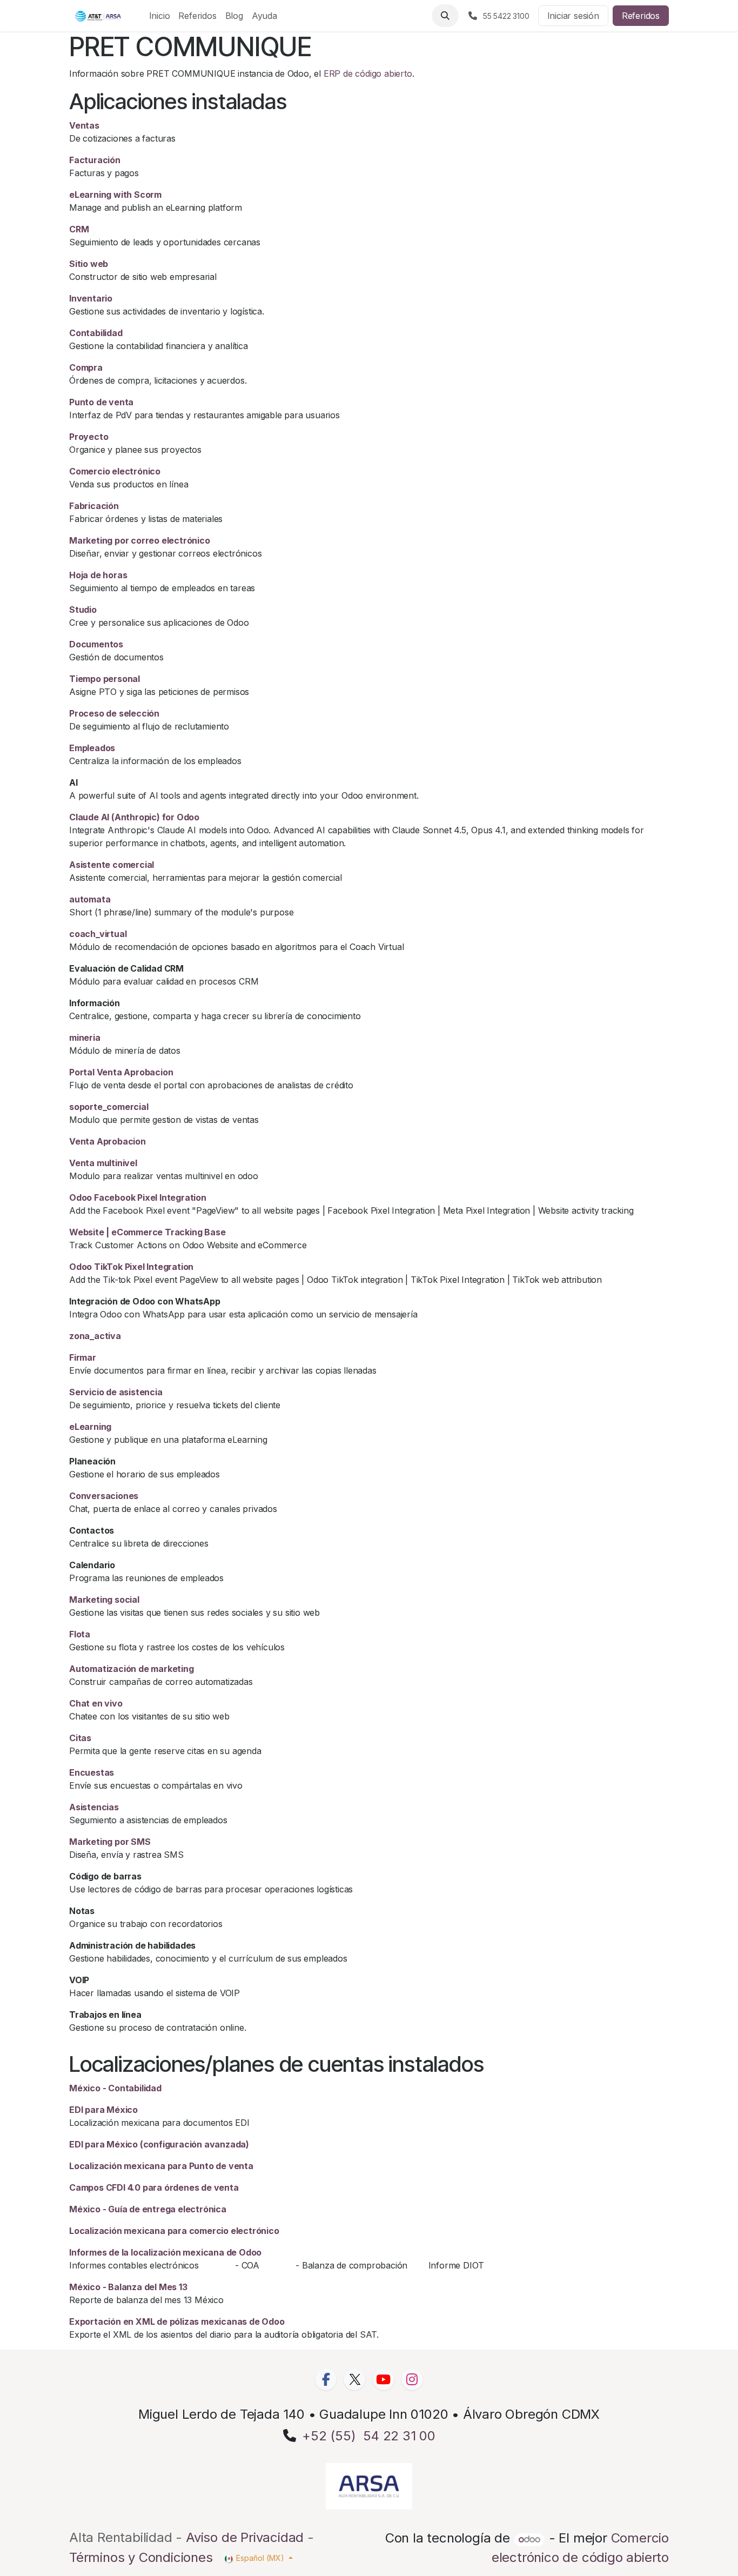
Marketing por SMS (110, 1842)
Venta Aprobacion (108, 1141)
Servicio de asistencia (116, 1392)
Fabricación (94, 506)
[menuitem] (160, 16)
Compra (86, 367)
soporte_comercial (109, 1107)
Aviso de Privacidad (245, 2537)
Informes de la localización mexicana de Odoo (165, 2252)
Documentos (96, 644)
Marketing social (104, 1600)
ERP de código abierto (368, 73)
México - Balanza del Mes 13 (128, 2287)
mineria (85, 1038)
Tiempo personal (105, 679)
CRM (79, 229)
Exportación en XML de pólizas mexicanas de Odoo (177, 2321)
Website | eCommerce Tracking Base (147, 1232)
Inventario (91, 298)
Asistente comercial (112, 865)
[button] (445, 16)
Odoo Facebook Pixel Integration (138, 1197)
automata (90, 899)
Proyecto (89, 437)
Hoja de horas (98, 575)
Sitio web (89, 264)
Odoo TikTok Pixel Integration (131, 1267)
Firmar (83, 1357)
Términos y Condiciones (141, 2557)
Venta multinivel (103, 1163)
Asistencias (94, 1807)
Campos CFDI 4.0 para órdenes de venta (154, 2187)
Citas (80, 1738)
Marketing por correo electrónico (140, 540)
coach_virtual (98, 934)
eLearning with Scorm (115, 195)
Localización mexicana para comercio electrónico (174, 2231)
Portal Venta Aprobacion (121, 1072)
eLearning (90, 1427)
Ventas (84, 125)
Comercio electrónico (115, 471)
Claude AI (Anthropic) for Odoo (134, 817)
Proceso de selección (114, 713)
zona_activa (95, 1336)
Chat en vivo (96, 1703)
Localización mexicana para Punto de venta (161, 2166)
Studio (83, 610)
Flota (80, 1634)
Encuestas (92, 1772)
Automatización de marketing (132, 1669)
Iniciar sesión (573, 16)
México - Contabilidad (115, 2088)
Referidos (641, 16)
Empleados (92, 748)
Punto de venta (101, 402)
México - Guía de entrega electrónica (148, 2209)
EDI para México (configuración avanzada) (159, 2144)
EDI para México (103, 2110)
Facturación (95, 160)
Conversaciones (104, 1496)
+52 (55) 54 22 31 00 (369, 2436)
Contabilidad (96, 333)
